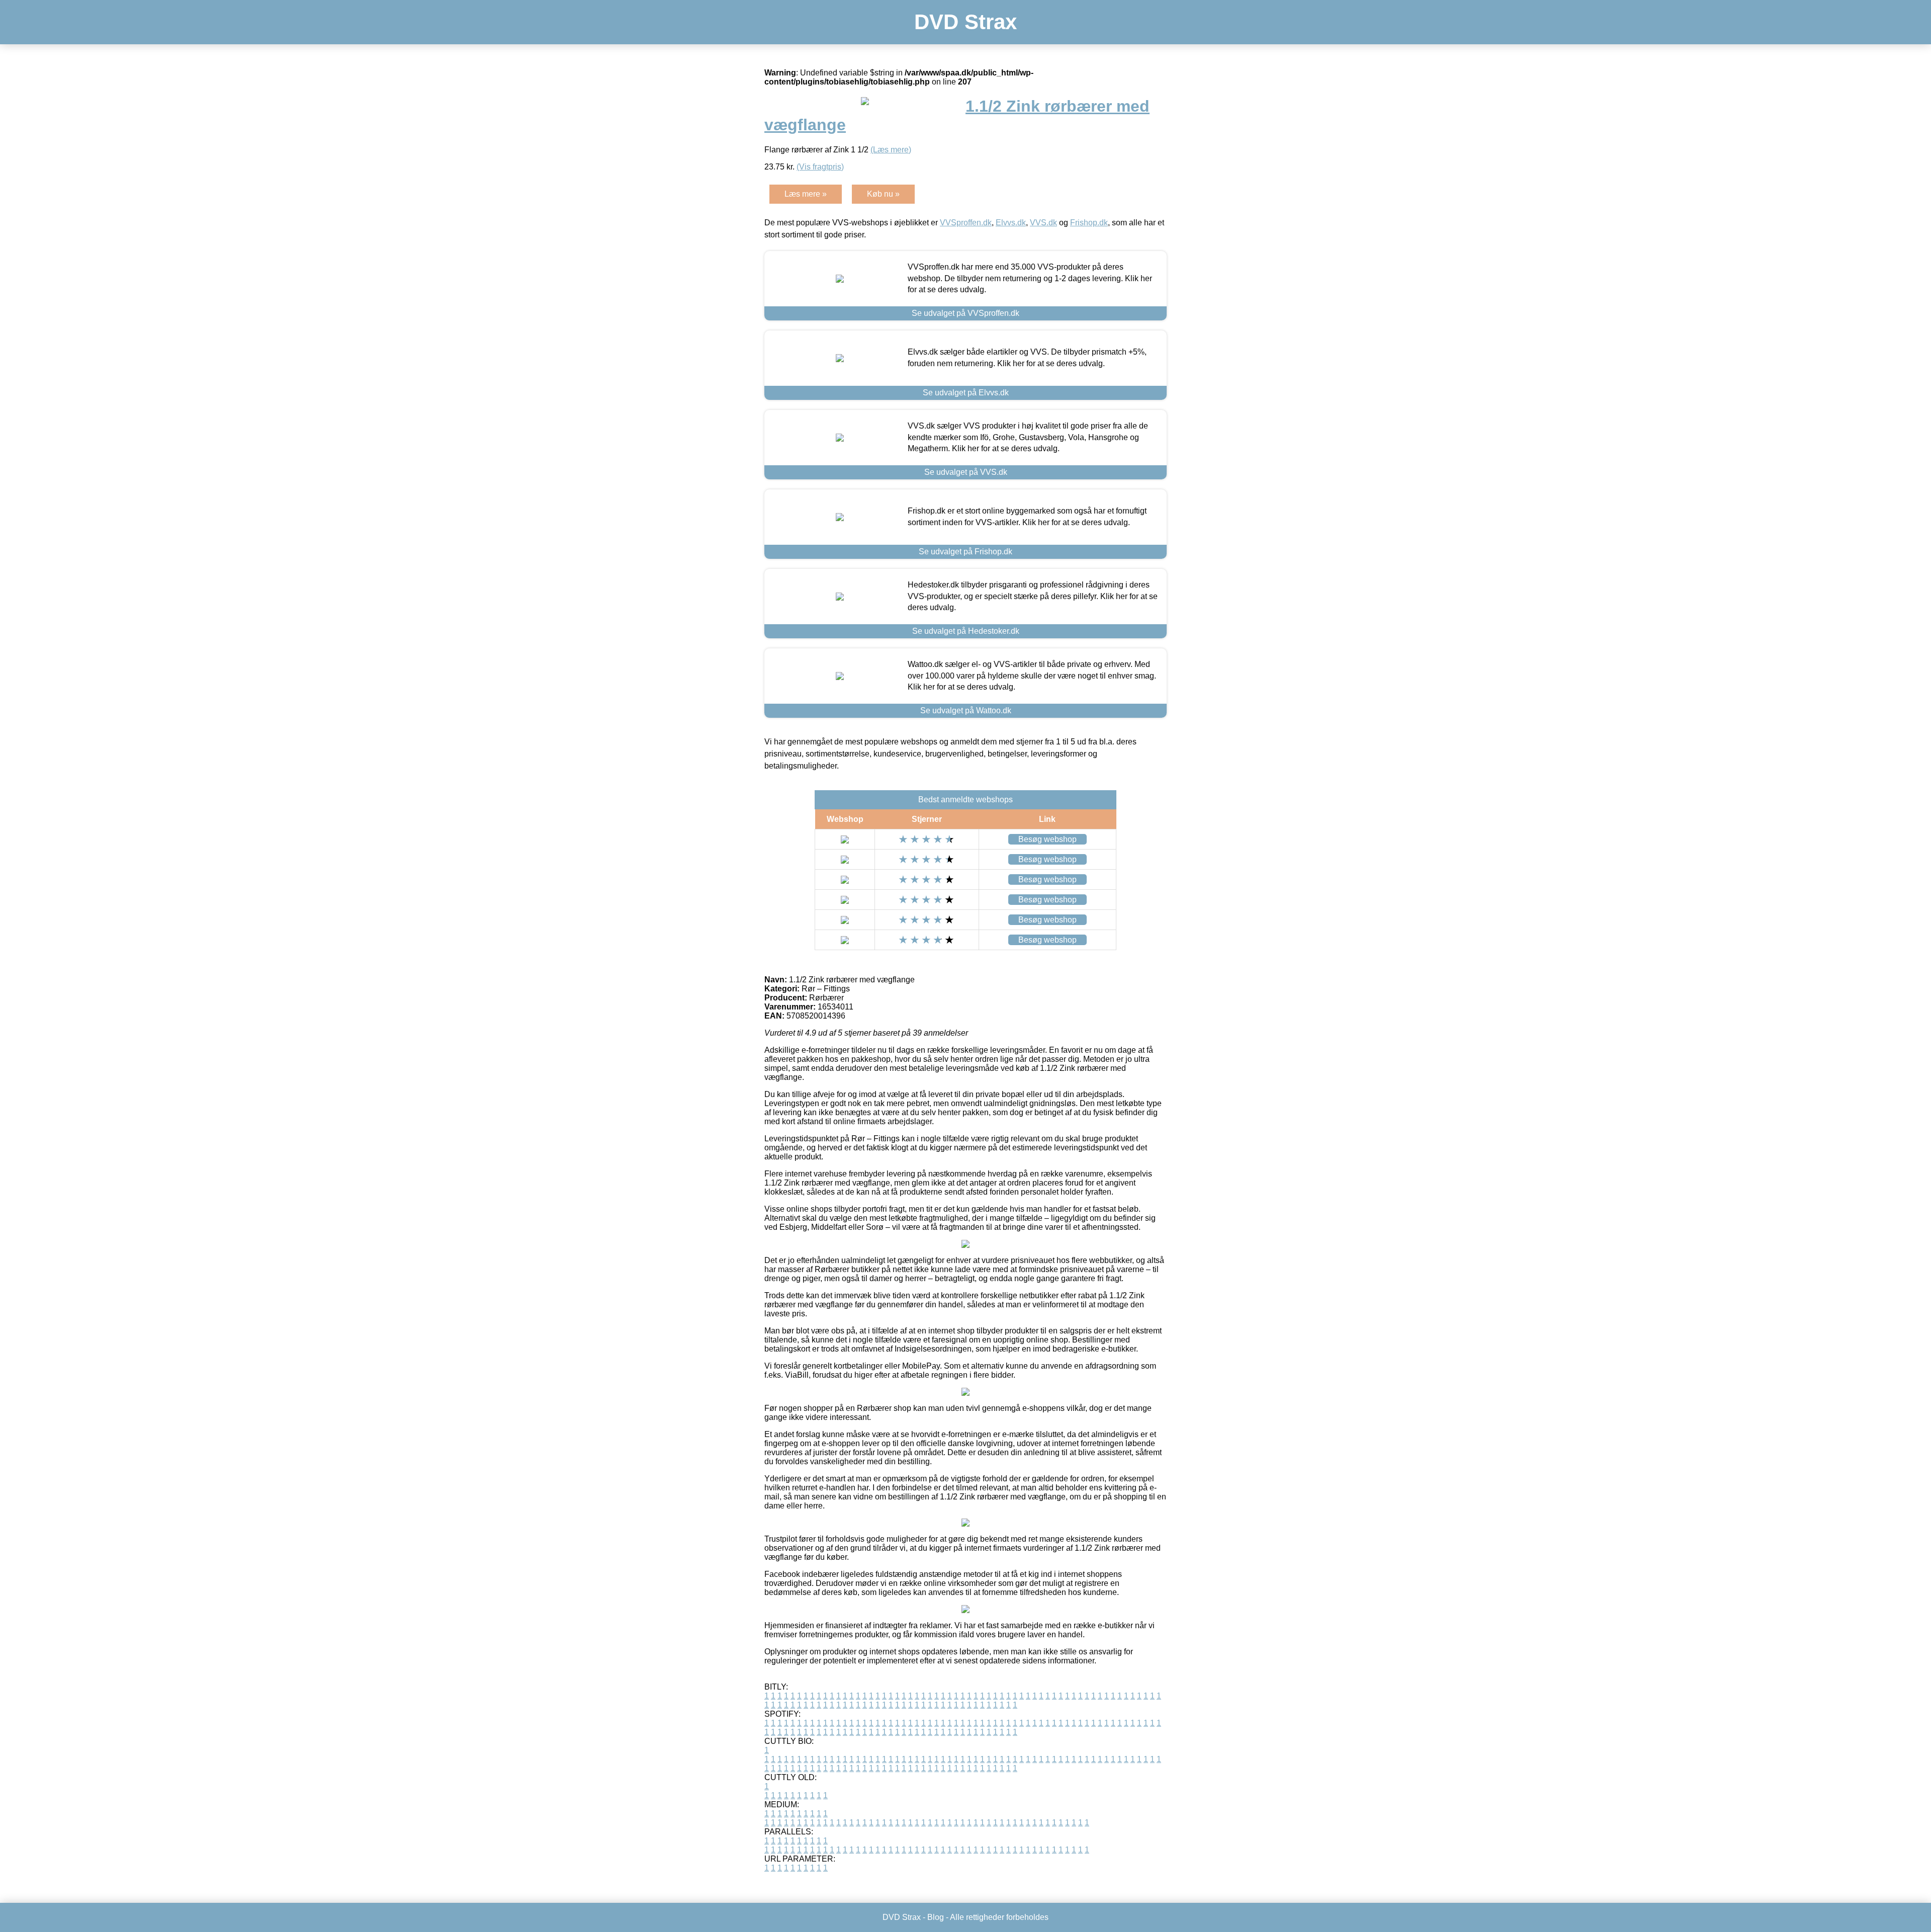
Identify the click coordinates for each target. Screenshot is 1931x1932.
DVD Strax (965, 22)
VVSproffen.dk (966, 223)
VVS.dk (1043, 223)
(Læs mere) (891, 150)
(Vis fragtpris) (820, 167)
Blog (936, 1917)
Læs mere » (806, 194)
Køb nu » (883, 194)
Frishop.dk (1089, 223)
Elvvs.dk (1011, 223)
